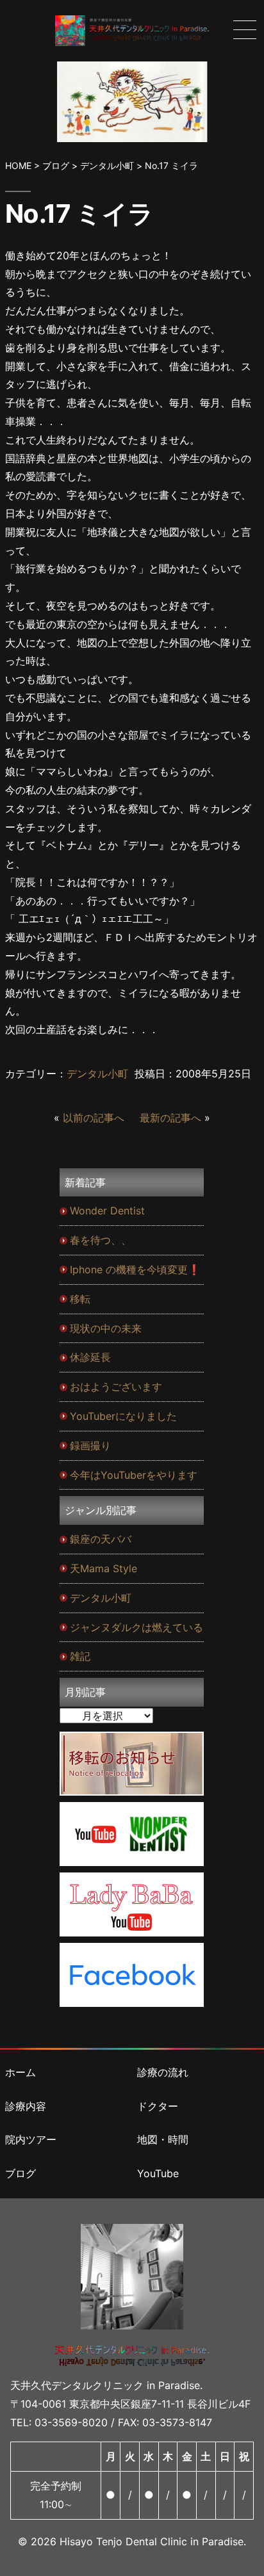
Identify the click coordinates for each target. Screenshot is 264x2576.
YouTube (158, 2173)
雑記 (80, 1656)
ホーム (21, 2072)
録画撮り (90, 1445)
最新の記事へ (170, 1118)
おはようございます (116, 1387)
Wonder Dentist (107, 1211)
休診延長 (90, 1357)
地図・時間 (163, 2139)
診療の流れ (163, 2072)
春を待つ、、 (101, 1240)
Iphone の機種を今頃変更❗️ (135, 1269)
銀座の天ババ (101, 1539)
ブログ (21, 2173)
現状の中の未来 (106, 1328)
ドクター (158, 2106)
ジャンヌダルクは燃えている (136, 1627)
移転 (80, 1299)
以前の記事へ (94, 1118)
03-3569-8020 (71, 2422)
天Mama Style (103, 1568)
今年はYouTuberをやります (134, 1475)
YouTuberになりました (123, 1416)
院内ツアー (31, 2139)
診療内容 (26, 2106)
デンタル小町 (97, 1074)
